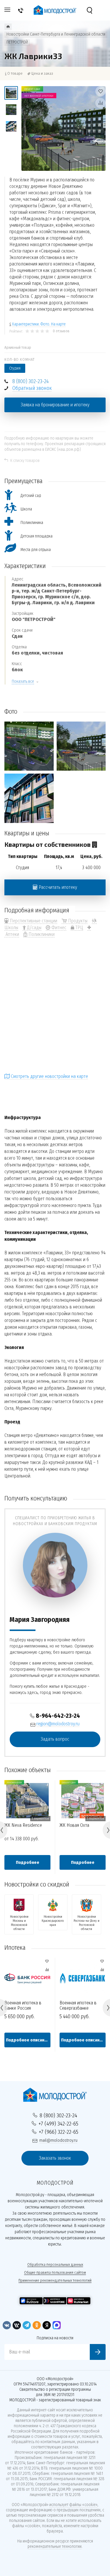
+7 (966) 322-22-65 (59, 2132)
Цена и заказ (42, 73)
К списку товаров (25, 461)
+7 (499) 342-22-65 (58, 2124)
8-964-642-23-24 (58, 1716)
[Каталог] (8, 27)
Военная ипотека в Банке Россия (23, 2005)
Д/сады (34, 928)
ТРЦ (79, 928)
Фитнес (58, 928)
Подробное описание (28, 2040)
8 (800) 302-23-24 (31, 381)
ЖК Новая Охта (74, 1825)
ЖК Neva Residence (23, 1825)
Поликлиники (41, 934)
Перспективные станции (33, 921)
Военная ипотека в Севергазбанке (78, 2005)
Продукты (77, 921)
